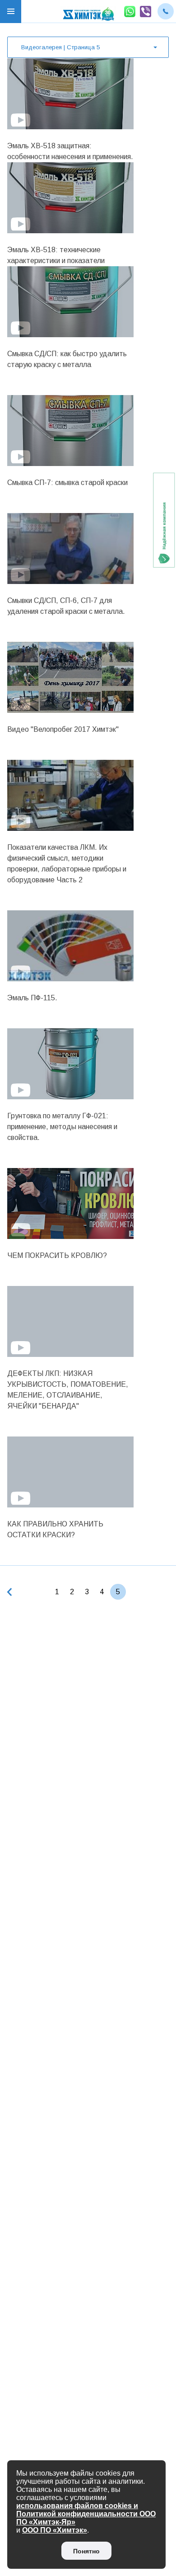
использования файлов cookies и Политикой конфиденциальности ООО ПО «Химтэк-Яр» (86, 2514)
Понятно (86, 2551)
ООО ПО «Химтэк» (55, 2530)
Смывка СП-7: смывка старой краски (67, 483)
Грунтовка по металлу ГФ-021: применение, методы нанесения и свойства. (62, 1127)
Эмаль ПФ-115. (32, 998)
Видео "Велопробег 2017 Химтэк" (63, 729)
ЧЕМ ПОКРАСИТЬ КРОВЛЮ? (57, 1255)
